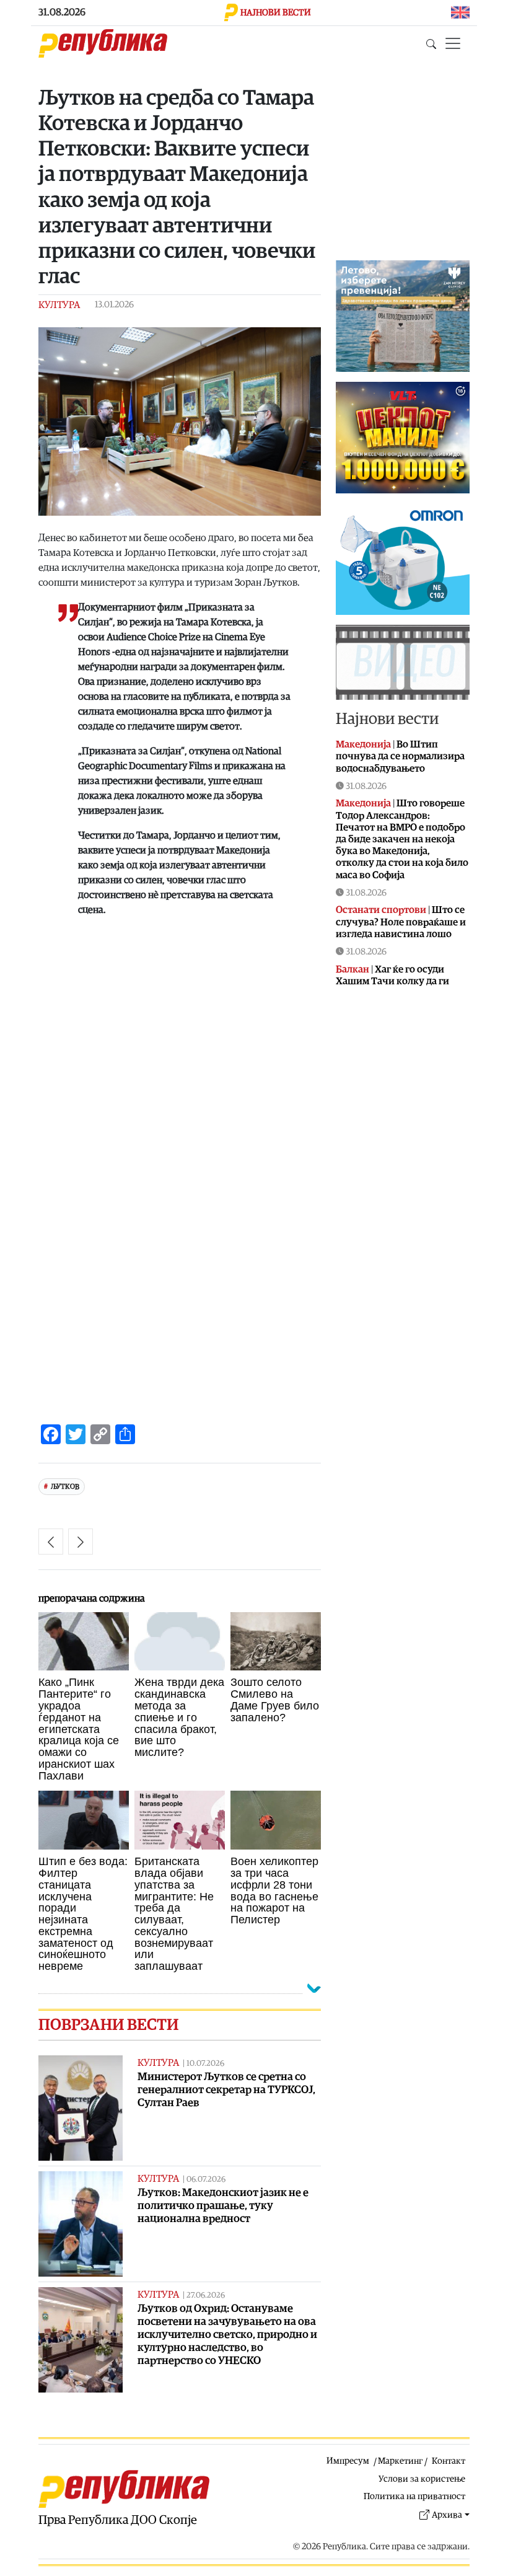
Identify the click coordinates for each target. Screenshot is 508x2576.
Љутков (65, 1487)
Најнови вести (387, 719)
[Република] (103, 43)
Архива (447, 2515)
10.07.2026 (205, 2064)
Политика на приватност (414, 2496)
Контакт (449, 2461)
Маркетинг (400, 2461)
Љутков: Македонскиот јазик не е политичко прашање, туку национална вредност (223, 2206)
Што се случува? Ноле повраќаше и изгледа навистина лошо (401, 922)
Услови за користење (422, 2479)
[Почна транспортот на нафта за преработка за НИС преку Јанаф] (81, 1542)
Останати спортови (381, 910)
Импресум (348, 2461)
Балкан (353, 969)
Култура (59, 305)
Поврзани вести (108, 2025)
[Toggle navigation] (453, 43)
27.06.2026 (206, 2296)
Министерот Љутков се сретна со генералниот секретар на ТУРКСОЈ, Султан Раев (226, 2090)
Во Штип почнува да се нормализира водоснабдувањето (400, 756)
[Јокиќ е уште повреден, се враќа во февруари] (51, 1542)
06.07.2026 (206, 2180)
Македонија (363, 744)
